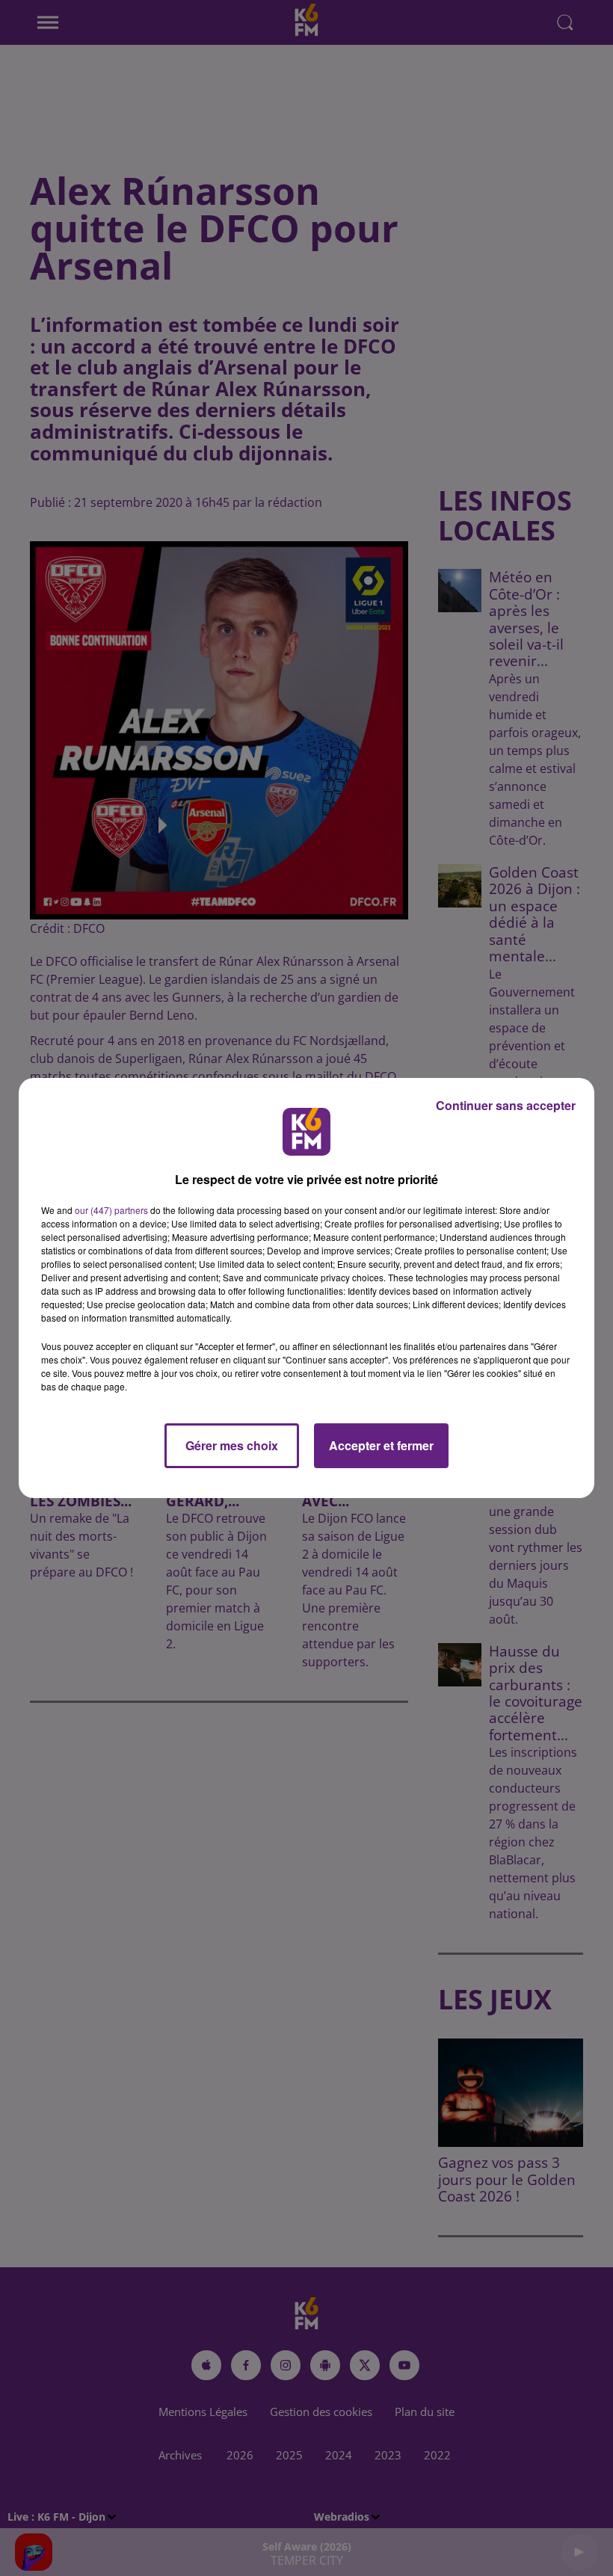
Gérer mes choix (232, 1445)
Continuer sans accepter (506, 1105)
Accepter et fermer (381, 1445)
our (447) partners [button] (111, 1210)
